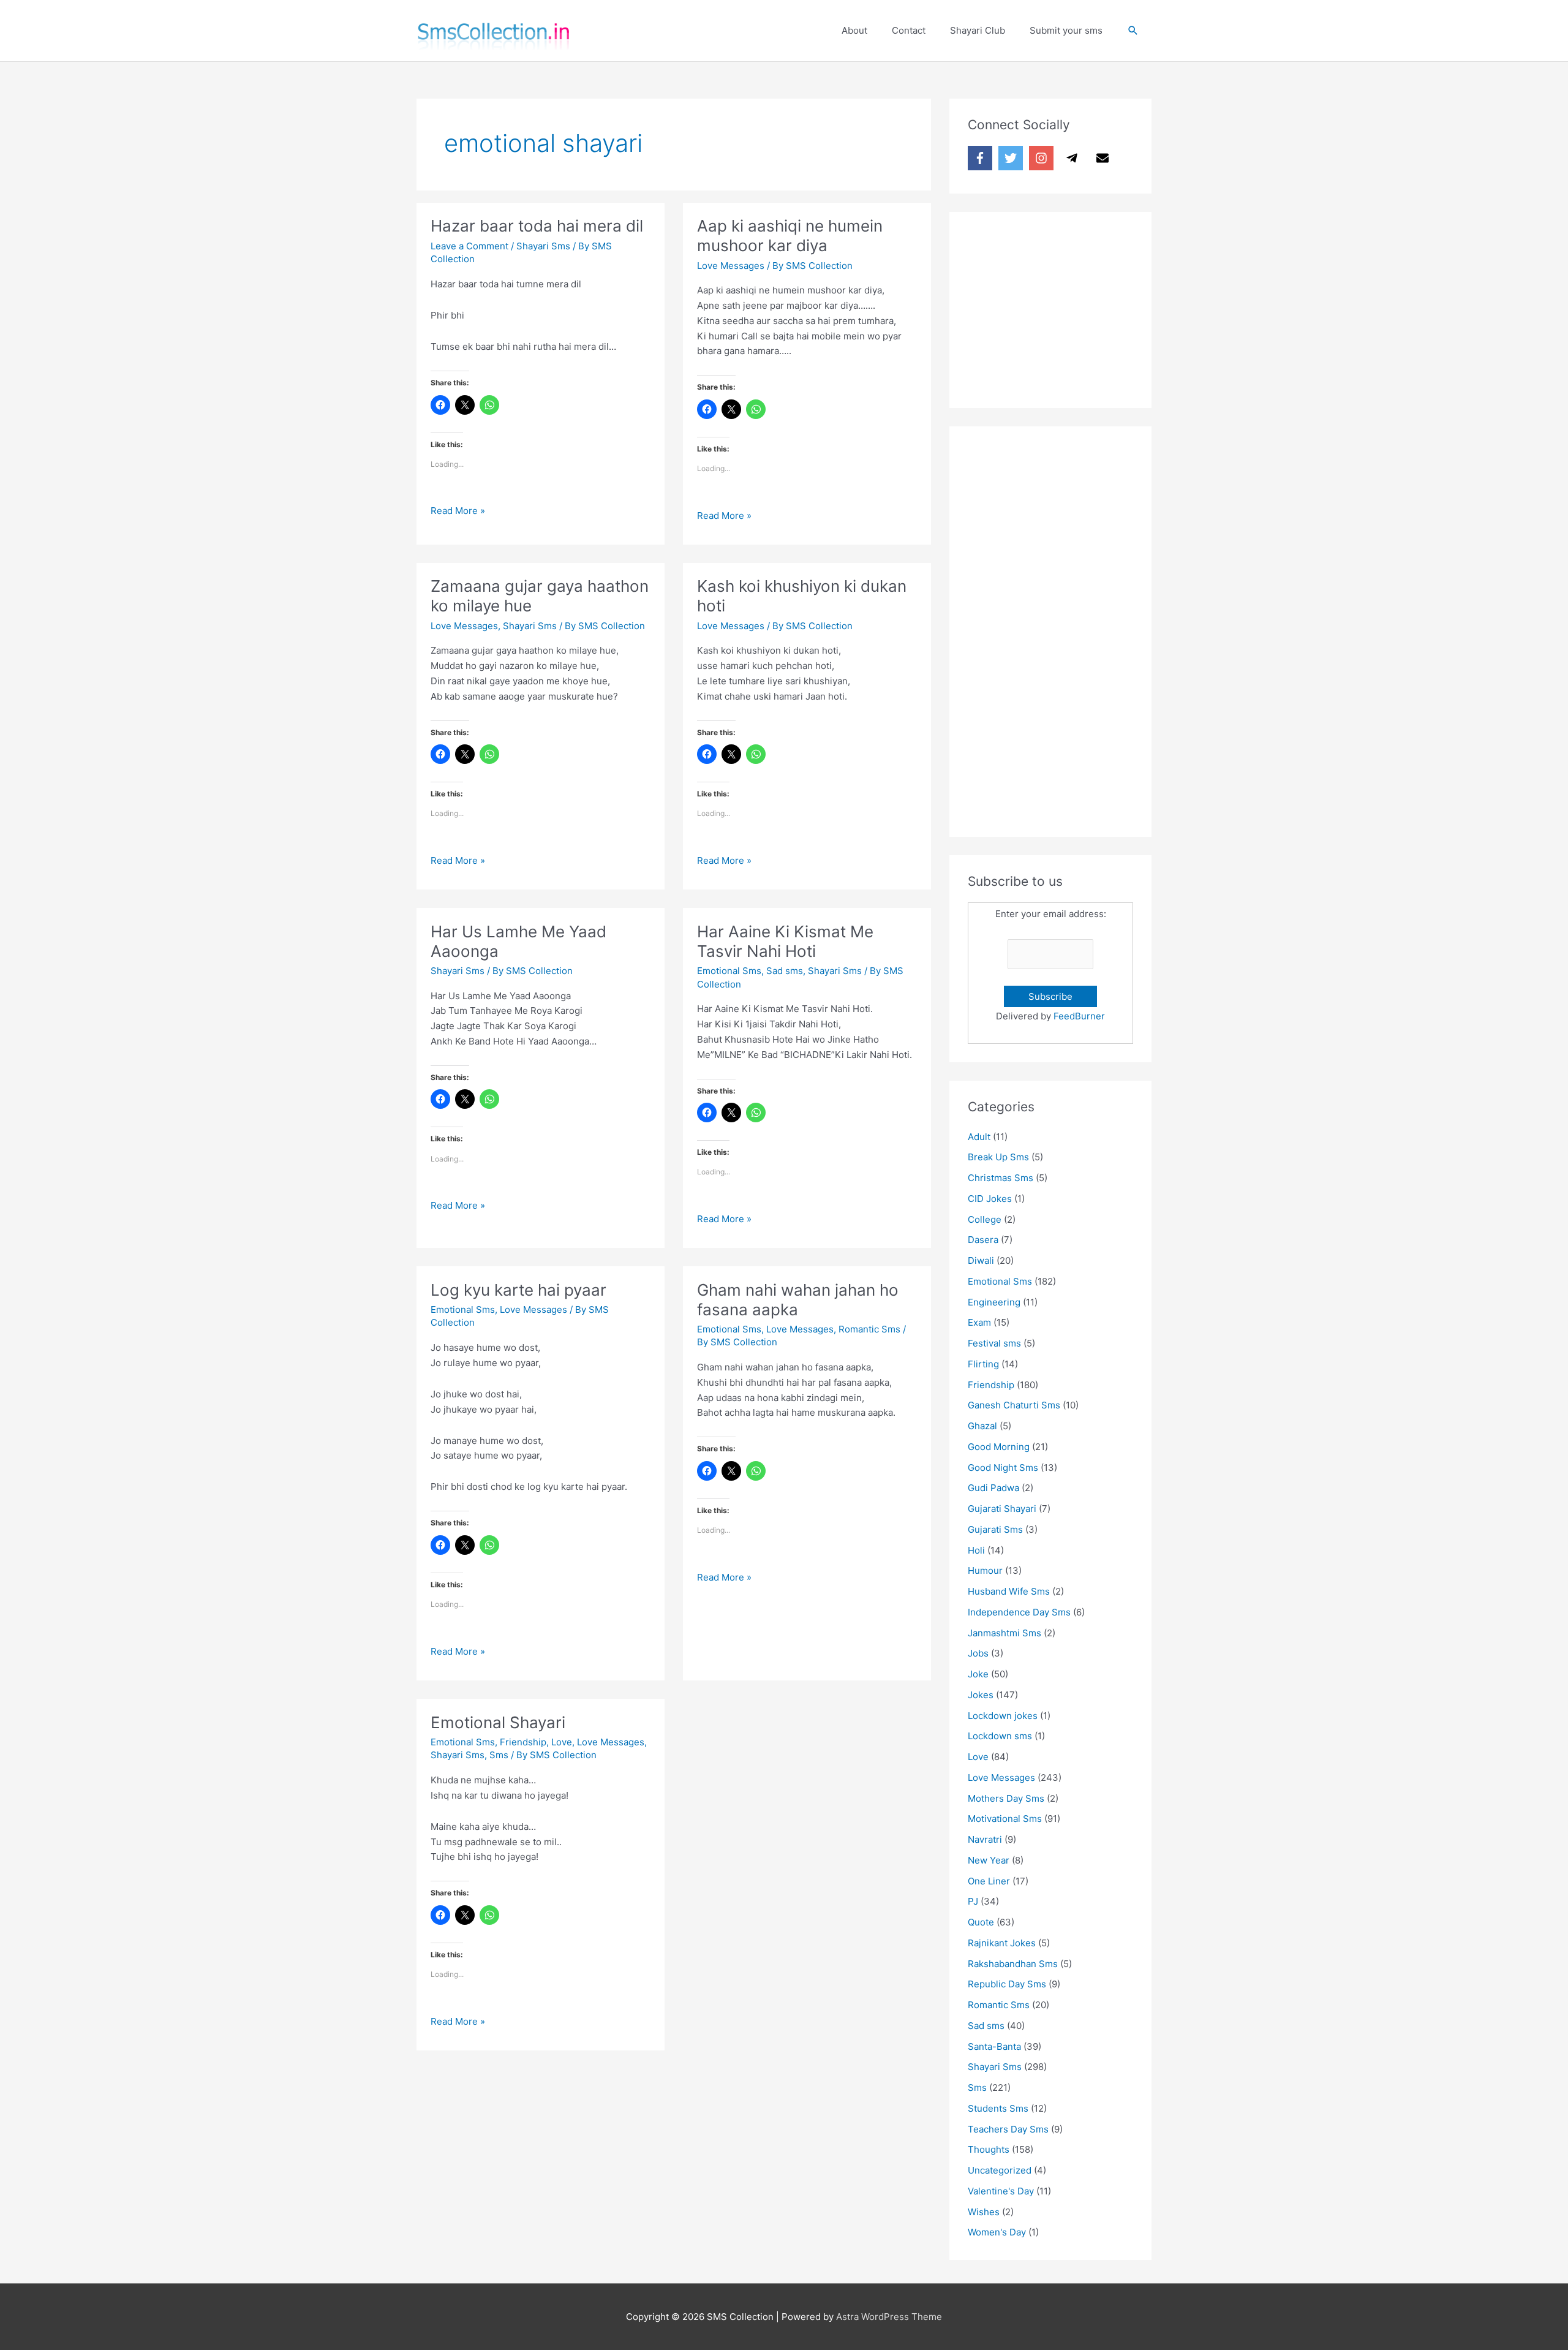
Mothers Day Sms (1006, 1798)
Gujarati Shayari (1002, 1509)
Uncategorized (1000, 2170)
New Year (989, 1860)
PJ (973, 1901)
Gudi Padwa (993, 1488)
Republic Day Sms (1007, 1984)
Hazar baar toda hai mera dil (537, 226)
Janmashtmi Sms (1005, 1633)
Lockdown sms (1000, 1736)
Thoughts (989, 2149)
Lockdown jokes (1003, 1716)
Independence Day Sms (1019, 1612)
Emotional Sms (729, 971)
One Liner (989, 1881)
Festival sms (994, 1343)
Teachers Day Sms (1008, 2129)
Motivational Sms (1005, 1819)
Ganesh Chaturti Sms (1014, 1405)
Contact (909, 30)
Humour (985, 1570)
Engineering (994, 1302)
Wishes (984, 2212)
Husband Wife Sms (1009, 1591)
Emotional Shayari (498, 1722)
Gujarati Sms (995, 1529)
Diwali (981, 1260)
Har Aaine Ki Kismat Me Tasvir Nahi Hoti (785, 941)
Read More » (458, 512)
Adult (979, 1137)
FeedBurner (1079, 1016)
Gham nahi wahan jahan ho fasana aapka (798, 1300)
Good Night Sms (1003, 1468)
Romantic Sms (869, 1329)
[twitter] (1012, 158)
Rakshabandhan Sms (1013, 1964)
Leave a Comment (469, 246)
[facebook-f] (982, 158)
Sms (499, 1755)
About (854, 30)
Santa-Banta (994, 2046)
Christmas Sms (1001, 1178)
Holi (976, 1550)
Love (562, 1742)
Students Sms (998, 2108)
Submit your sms (1066, 30)
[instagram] (1043, 158)
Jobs (978, 1653)
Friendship (523, 1742)
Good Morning (999, 1447)
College (985, 1219)
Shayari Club (978, 30)
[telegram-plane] (1074, 158)
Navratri (985, 1839)
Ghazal (982, 1426)
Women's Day (997, 2232)
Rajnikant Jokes (1002, 1943)
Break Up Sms (998, 1157)
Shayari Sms (543, 246)
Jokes (981, 1695)
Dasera (983, 1240)
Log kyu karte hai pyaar (518, 1290)
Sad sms (785, 971)
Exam (979, 1322)
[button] (1133, 31)
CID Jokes (990, 1199)
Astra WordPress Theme (889, 2317)
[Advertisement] (1060, 307)
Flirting (983, 1364)
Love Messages (731, 266)
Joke (978, 1674)
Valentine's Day (1001, 2191)
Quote (981, 1922)
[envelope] (1104, 158)
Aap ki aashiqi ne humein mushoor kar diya (790, 236)
